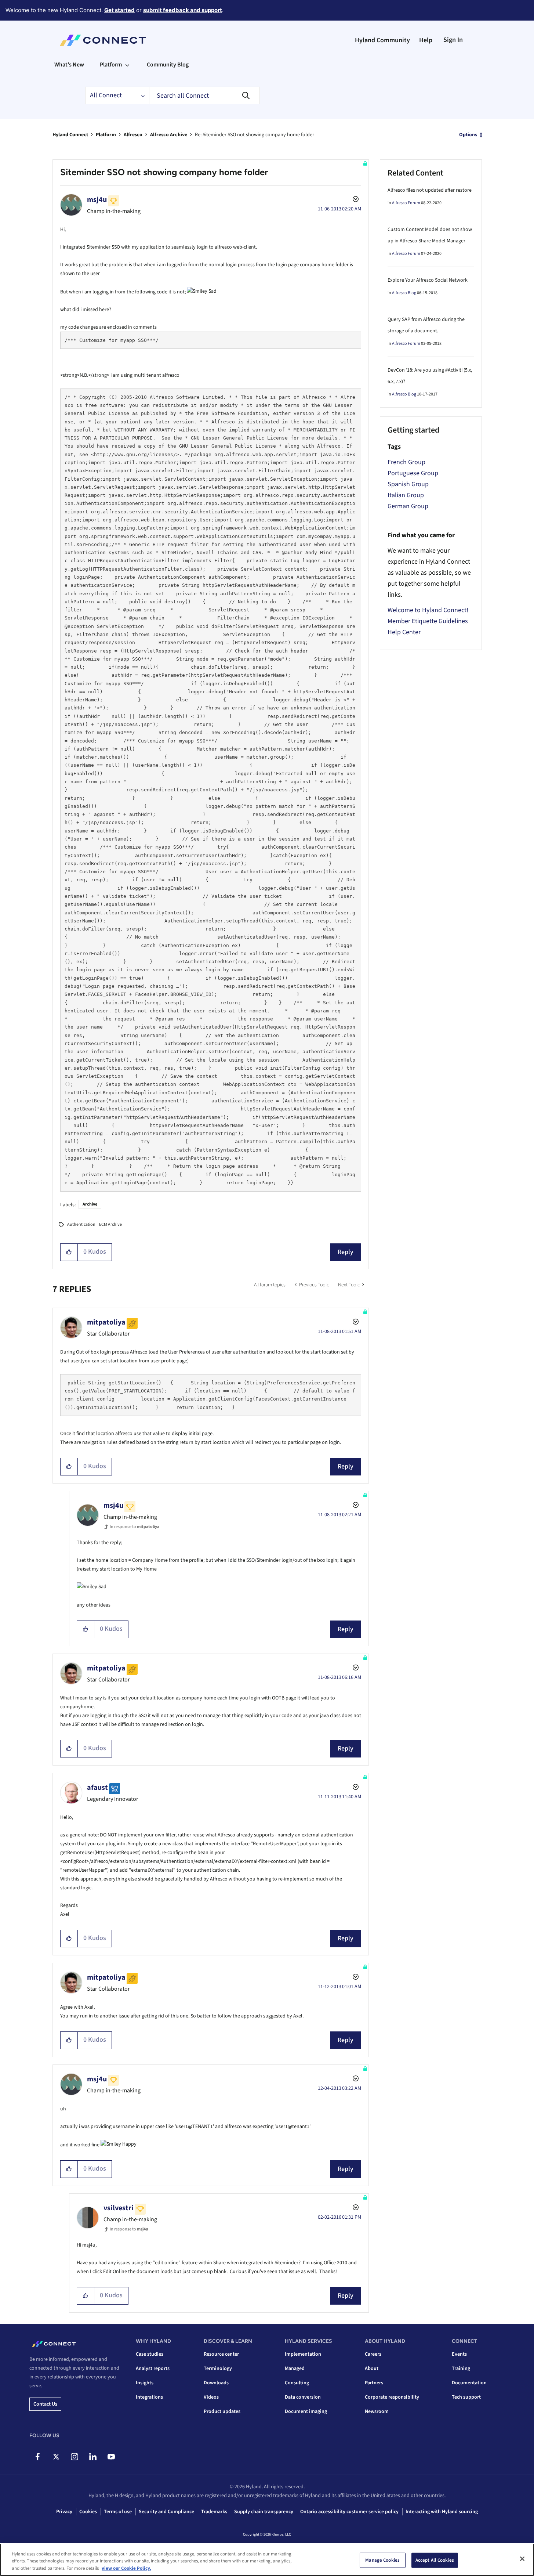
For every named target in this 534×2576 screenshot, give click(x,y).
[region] (267, 2560)
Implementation (303, 2354)
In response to (135, 1527)
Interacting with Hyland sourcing (442, 2512)
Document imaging (306, 2411)
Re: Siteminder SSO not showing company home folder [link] (255, 135)
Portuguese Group (413, 473)
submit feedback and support (183, 10)
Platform (106, 135)
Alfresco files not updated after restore (430, 190)
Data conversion (303, 2397)
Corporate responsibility (392, 2397)
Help (426, 40)
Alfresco (133, 135)
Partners (374, 2383)
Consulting (297, 2383)
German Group (408, 506)
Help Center (404, 632)
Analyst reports (153, 2369)
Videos (211, 2397)
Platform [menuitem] (111, 65)
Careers (373, 2354)
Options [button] (468, 135)
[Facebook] (38, 2457)
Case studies (150, 2354)
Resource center (221, 2354)
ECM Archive (110, 1224)
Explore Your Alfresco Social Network (428, 280)
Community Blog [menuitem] (168, 65)
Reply (346, 1252)
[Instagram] (74, 2457)
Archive (90, 1204)
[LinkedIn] (93, 2457)
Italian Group (406, 495)
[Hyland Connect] (103, 40)
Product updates (222, 2411)
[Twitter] (56, 2457)
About (372, 2369)
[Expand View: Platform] (127, 65)
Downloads (216, 2383)
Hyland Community (382, 40)
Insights (145, 2383)
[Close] (522, 2559)
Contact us (45, 2404)
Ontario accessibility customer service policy (349, 2512)
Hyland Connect (70, 135)
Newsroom (377, 2411)
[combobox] (204, 95)
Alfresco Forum (406, 203)
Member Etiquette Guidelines (428, 621)
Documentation (469, 2383)
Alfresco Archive (169, 135)
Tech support (466, 2397)
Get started (119, 10)
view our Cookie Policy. (126, 2568)
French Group (406, 462)
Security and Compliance (166, 2512)
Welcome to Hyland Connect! (428, 610)
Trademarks (214, 2512)
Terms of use (118, 2512)
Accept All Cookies (435, 2560)
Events (459, 2354)
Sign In (453, 40)
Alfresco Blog (404, 293)
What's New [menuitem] (69, 65)
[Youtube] (111, 2457)
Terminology (218, 2369)
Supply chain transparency (264, 2512)
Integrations (149, 2397)
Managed (295, 2369)
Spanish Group (408, 484)
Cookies (88, 2512)
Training (461, 2369)
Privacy (64, 2512)
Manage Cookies (382, 2560)
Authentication (81, 1224)
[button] (69, 1252)
